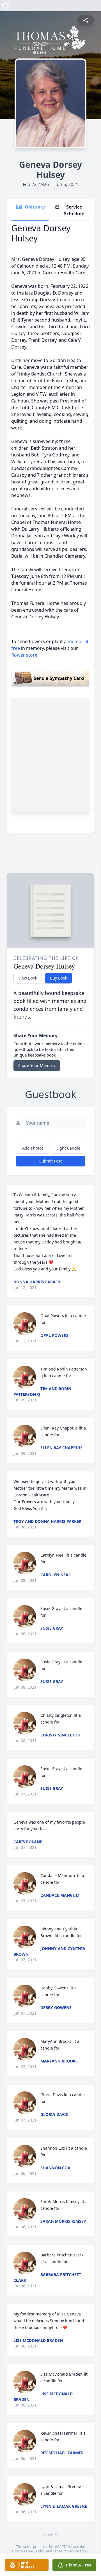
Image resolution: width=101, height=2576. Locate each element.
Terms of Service (66, 2551)
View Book (28, 978)
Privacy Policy (35, 2551)
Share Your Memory (37, 1065)
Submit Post (50, 1161)
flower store (24, 655)
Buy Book (58, 978)
